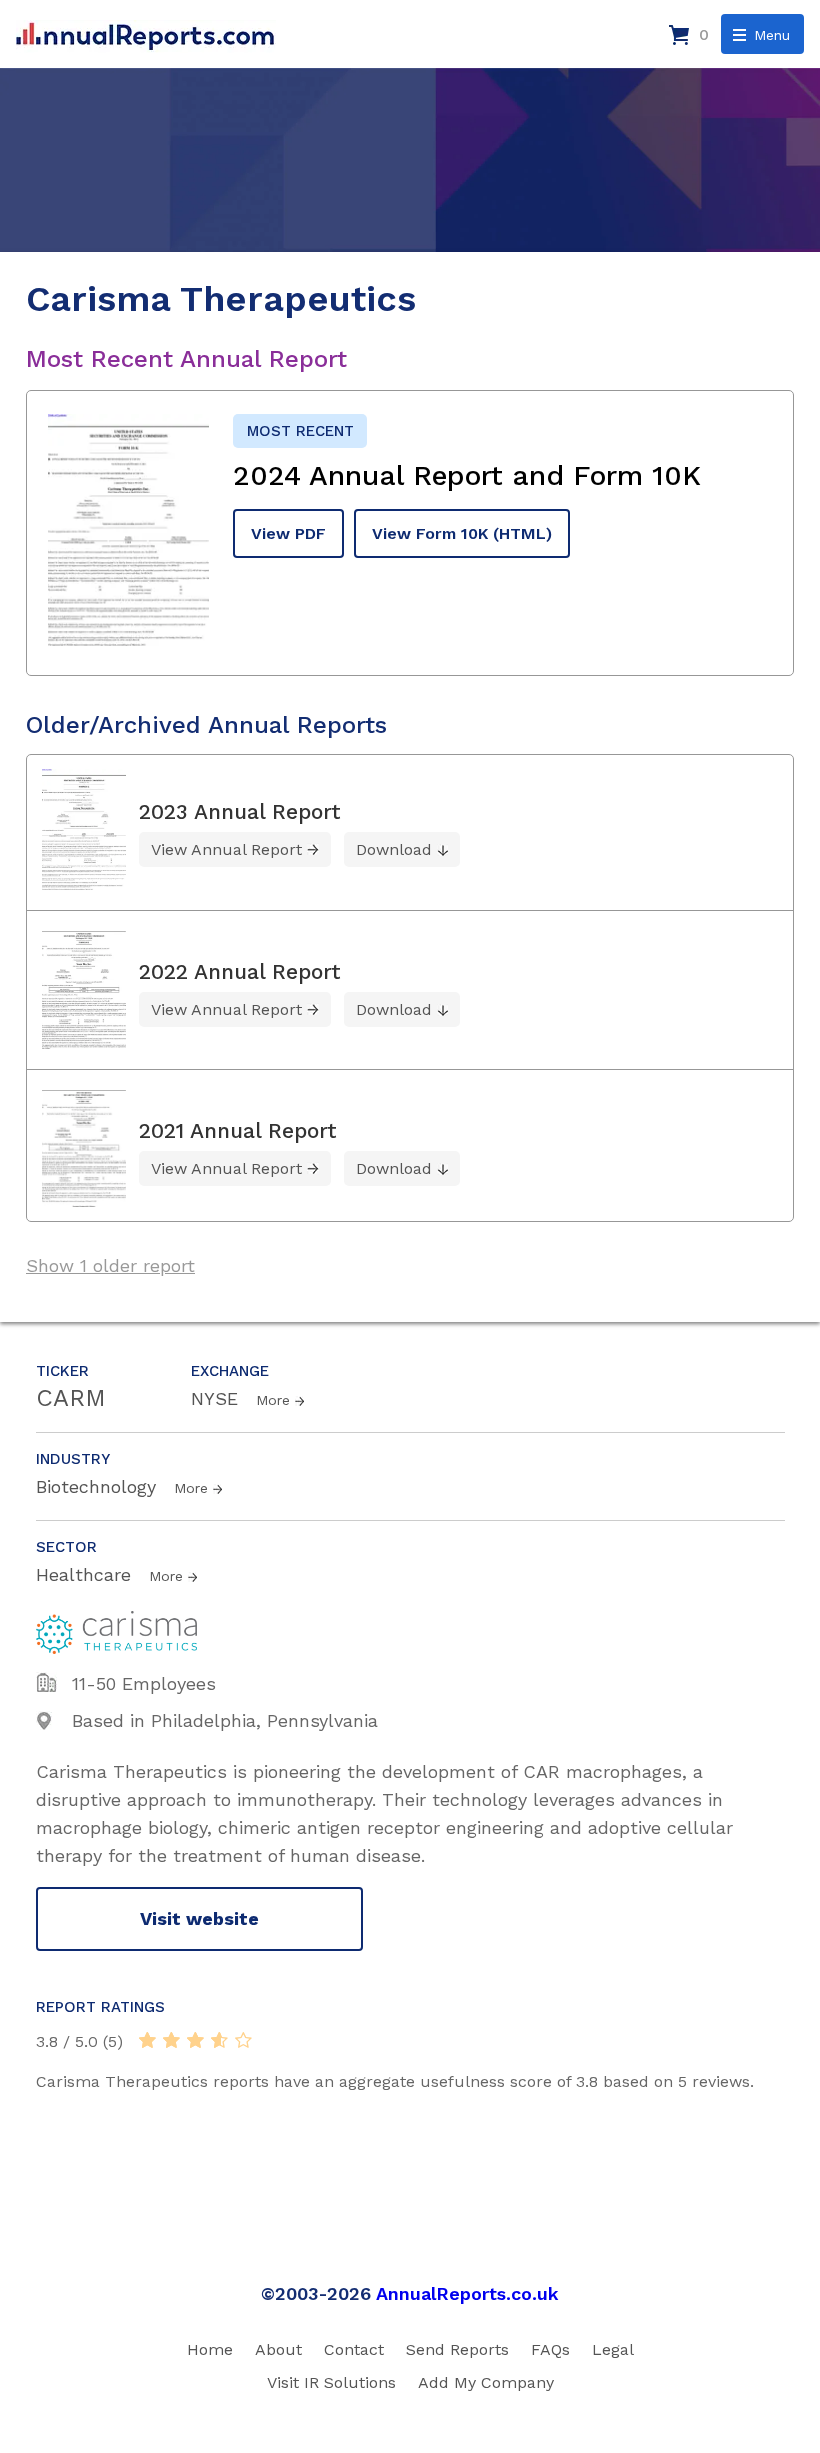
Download (394, 849)
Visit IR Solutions (331, 2382)
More (273, 1400)
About (278, 2349)
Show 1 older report (110, 1265)
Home (210, 2349)
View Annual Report (226, 849)
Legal (613, 2349)
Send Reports (457, 2349)
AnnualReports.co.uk (467, 2293)
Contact (354, 2349)
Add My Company (486, 2382)
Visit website (199, 1918)
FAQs (550, 2349)
